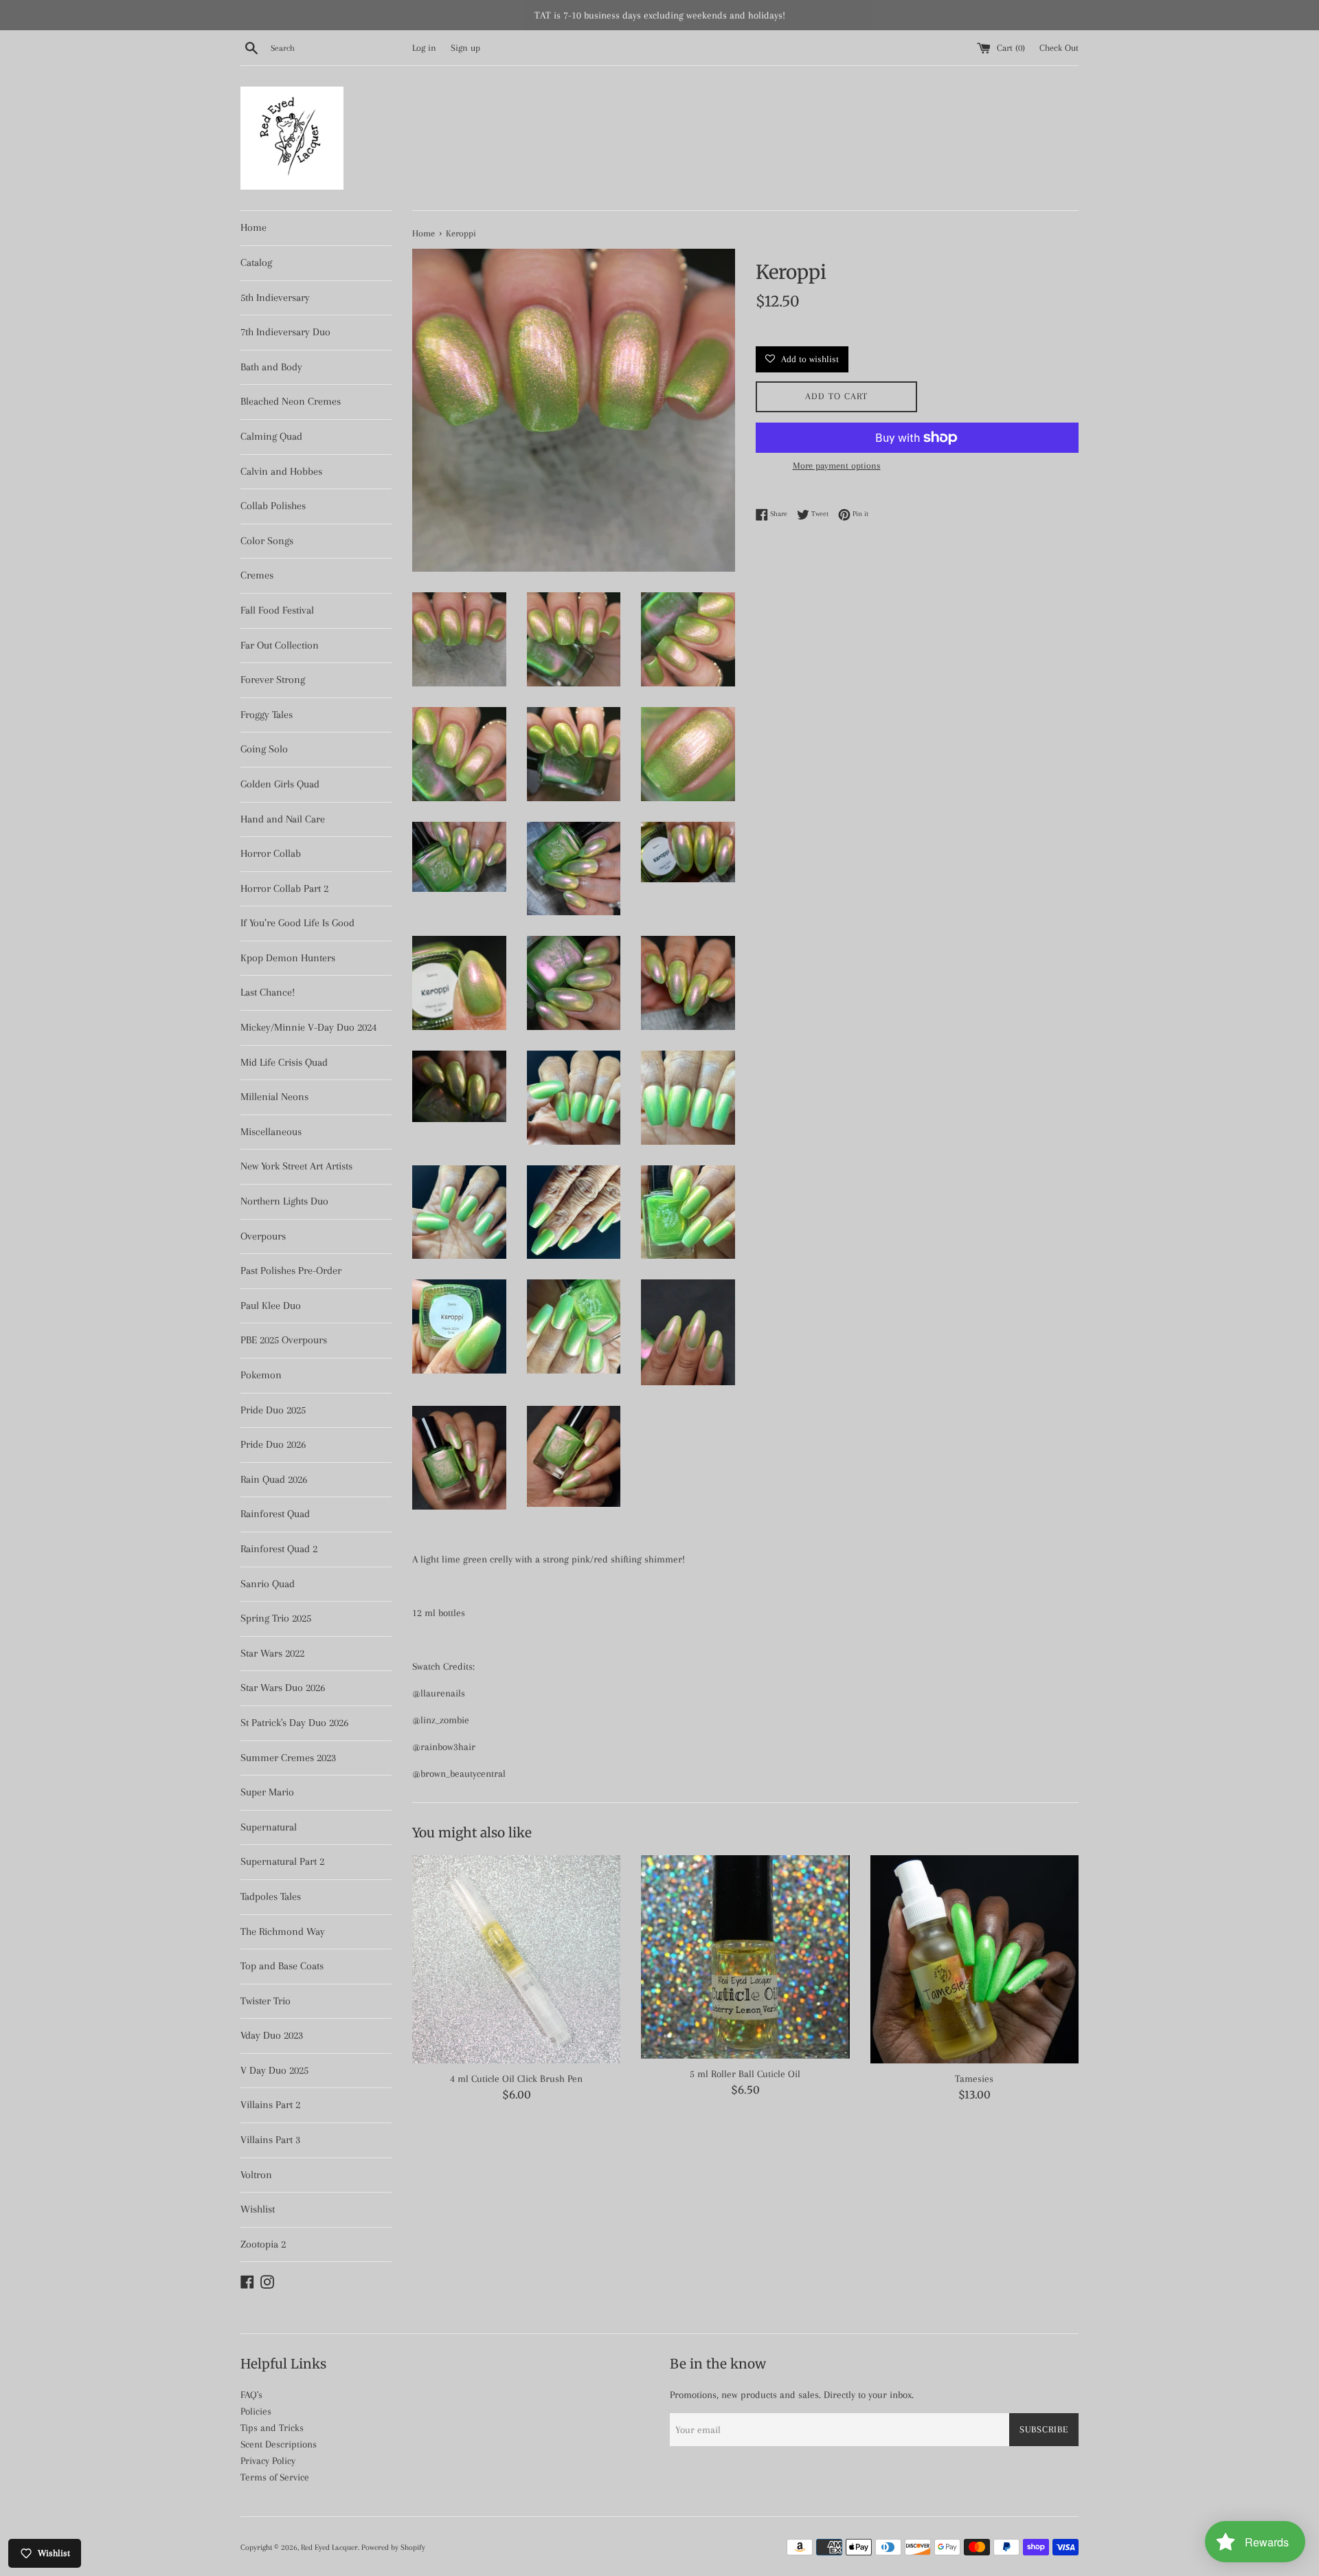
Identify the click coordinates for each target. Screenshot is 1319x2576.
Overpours (263, 1236)
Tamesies (974, 2079)
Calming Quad (271, 436)
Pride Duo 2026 (273, 1444)
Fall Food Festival (277, 610)
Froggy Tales (267, 715)
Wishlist (258, 2209)
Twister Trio (266, 2001)
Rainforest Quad (275, 1514)
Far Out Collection (280, 645)
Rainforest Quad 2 (279, 1549)
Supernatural (269, 1827)
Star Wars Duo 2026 (283, 1688)
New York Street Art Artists (296, 1166)
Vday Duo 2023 (272, 2035)
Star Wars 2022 (272, 1653)
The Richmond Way (283, 1931)
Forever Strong (273, 680)
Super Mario (267, 1792)
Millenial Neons (274, 1097)
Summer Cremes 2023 (288, 1758)
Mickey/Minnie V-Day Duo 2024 (308, 1027)
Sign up (465, 48)
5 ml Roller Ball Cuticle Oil (745, 2074)
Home (253, 227)
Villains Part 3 (270, 2140)
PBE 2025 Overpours (284, 1340)
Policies (256, 2411)
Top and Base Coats (282, 1966)
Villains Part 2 (270, 2105)
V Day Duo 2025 (274, 2070)
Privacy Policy (268, 2461)
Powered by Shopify (393, 2547)
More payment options (837, 466)
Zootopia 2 (263, 2244)
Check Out (1059, 48)
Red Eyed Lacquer (329, 2547)
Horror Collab (271, 853)
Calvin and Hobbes (281, 471)
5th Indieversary (275, 298)
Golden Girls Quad (280, 784)
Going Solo (264, 749)
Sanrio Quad (268, 1584)
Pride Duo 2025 (273, 1410)
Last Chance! (268, 992)
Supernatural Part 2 (282, 1861)
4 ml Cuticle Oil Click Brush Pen (516, 2079)
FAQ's (251, 2395)
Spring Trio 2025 (276, 1618)
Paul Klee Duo (271, 1306)
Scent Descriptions (279, 2444)
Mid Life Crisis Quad (284, 1062)
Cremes (257, 575)
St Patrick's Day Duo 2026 (294, 1723)
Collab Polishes (273, 506)
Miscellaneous (271, 1132)
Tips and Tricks (272, 2428)
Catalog (256, 262)
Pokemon (261, 1375)
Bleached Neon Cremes (291, 401)
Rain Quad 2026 (274, 1479)
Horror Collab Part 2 (284, 888)
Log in (424, 48)
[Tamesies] (974, 1959)
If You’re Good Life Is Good (297, 923)
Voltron (256, 2175)
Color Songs (267, 541)
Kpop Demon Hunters (288, 958)
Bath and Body (271, 367)
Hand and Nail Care (283, 819)
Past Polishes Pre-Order (291, 1270)
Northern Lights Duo (284, 1201)
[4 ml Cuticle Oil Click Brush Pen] (516, 1959)
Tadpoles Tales (271, 1896)
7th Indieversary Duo (285, 332)
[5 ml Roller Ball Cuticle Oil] (745, 1957)
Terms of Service (275, 2477)
